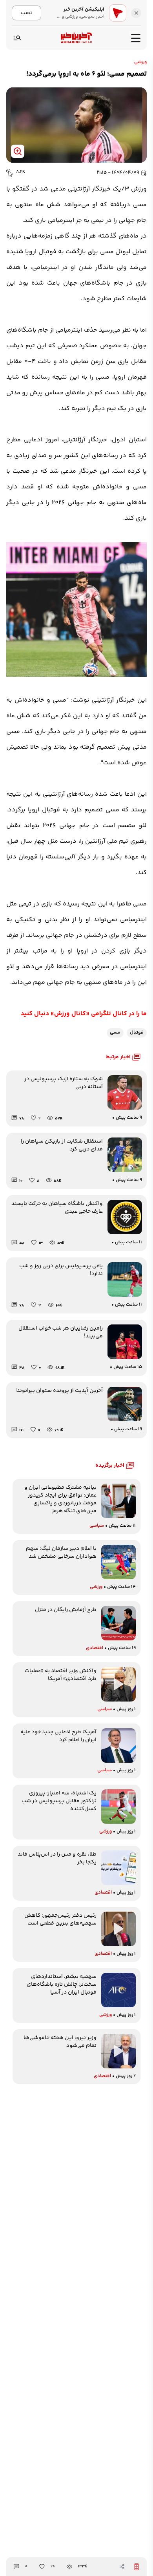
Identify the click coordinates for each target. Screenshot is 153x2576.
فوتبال (137, 1033)
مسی (115, 1033)
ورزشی (140, 62)
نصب (26, 13)
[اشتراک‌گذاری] (122, 2567)
